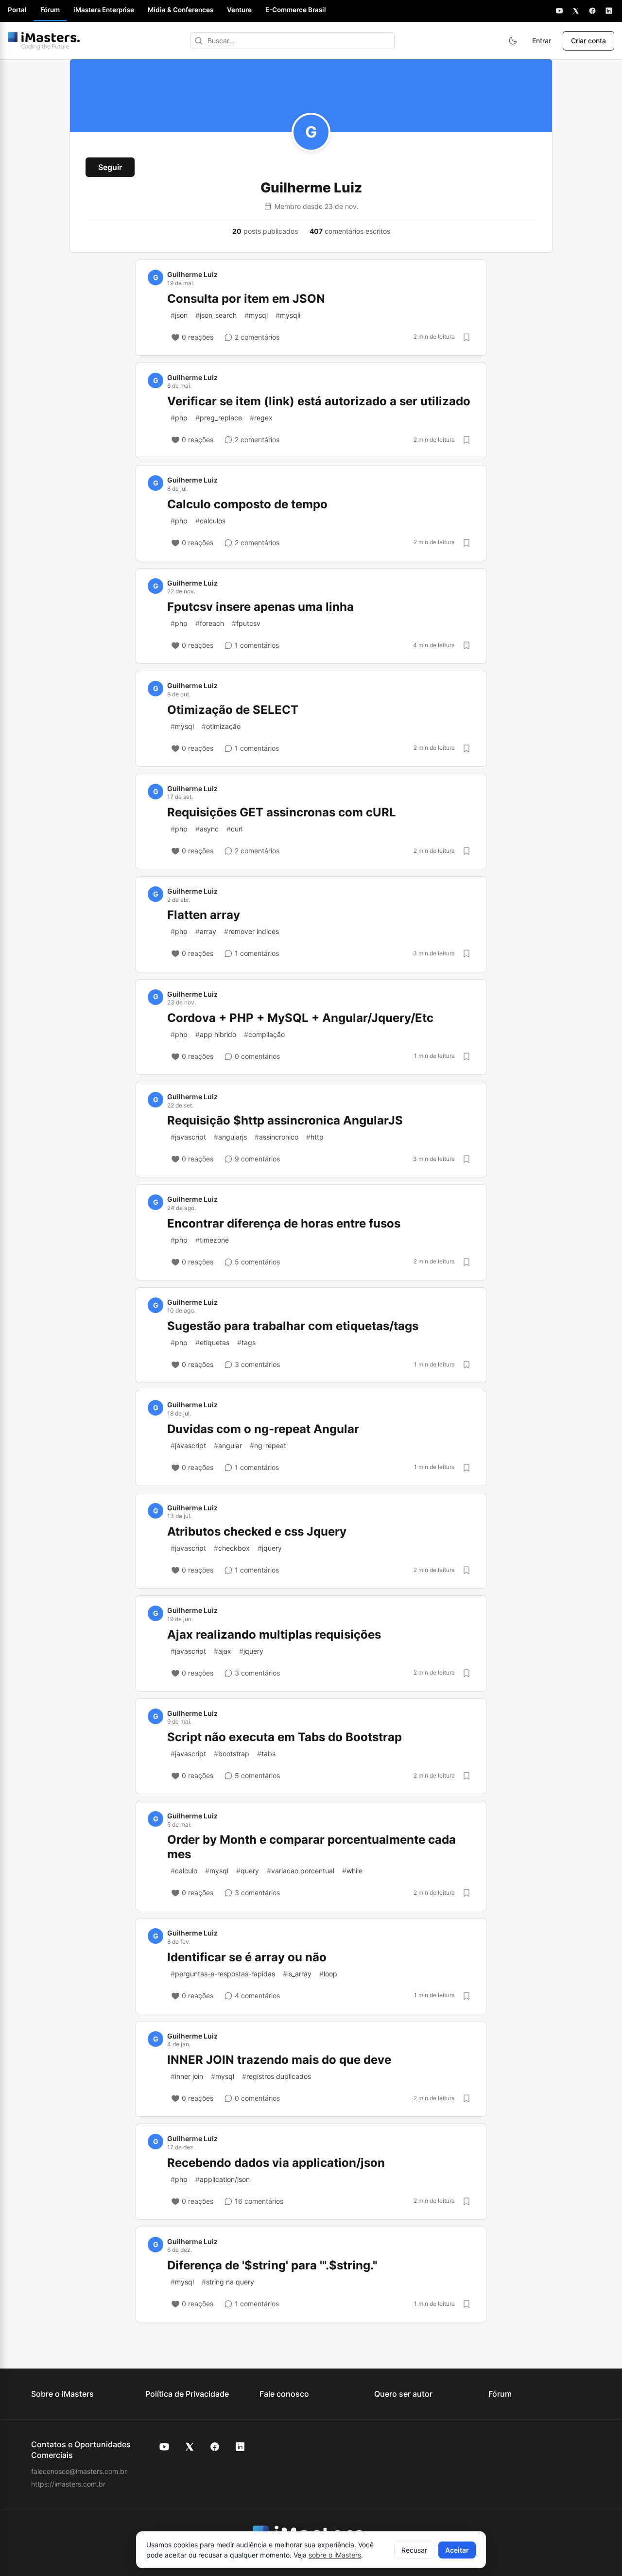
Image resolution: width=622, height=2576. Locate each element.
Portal (17, 10)
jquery (270, 1548)
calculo (184, 1871)
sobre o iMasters (335, 2555)
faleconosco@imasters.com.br (79, 2471)
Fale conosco (284, 2394)
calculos (210, 521)
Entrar (542, 41)
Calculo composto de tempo (247, 504)
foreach (210, 623)
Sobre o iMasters (62, 2394)
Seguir (110, 167)
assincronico (276, 1137)
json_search (216, 315)
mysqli (288, 315)
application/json (223, 2179)
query (248, 1871)
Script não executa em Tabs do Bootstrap (285, 1737)
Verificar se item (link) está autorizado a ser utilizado (319, 401)
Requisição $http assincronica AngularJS (285, 1120)
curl (234, 829)
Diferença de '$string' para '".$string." (272, 2265)
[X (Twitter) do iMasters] (190, 2447)
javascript (188, 1137)
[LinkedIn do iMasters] (240, 2447)
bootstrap (232, 1754)
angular (228, 1445)
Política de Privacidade (187, 2394)
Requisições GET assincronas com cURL (282, 812)
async (207, 829)
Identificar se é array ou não (247, 1957)
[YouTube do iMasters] (164, 2447)
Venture (239, 10)
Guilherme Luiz (192, 274)
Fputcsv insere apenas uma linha (260, 607)
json (179, 315)
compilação (264, 1034)
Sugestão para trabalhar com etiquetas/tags (293, 1326)
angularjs (230, 1137)
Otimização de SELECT (233, 710)
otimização (221, 726)
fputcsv (246, 623)
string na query (228, 2282)
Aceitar (457, 2550)
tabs (266, 1754)
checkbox (232, 1548)
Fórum (50, 10)
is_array (297, 1974)
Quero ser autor (403, 2394)
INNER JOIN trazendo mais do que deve (279, 2060)
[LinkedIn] (609, 11)
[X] (576, 11)
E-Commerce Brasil (296, 10)
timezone (212, 1240)
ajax (223, 1651)
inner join (187, 2076)
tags (246, 1342)
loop (328, 1974)
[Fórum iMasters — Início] (44, 41)
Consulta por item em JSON (246, 299)
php (179, 418)
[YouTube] (559, 11)
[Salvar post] (466, 337)
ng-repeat (268, 1445)
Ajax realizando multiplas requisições (274, 1634)
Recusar (414, 2550)
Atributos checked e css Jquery (257, 1531)
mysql (256, 315)
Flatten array (204, 915)
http (315, 1137)
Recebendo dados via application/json (276, 2163)
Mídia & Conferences (181, 10)
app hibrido (216, 1034)
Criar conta (588, 41)
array (206, 931)
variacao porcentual (301, 1871)
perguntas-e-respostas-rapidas (223, 1974)
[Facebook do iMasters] (215, 2447)
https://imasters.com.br (68, 2484)
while (352, 1871)
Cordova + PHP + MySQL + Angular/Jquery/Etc (300, 1018)
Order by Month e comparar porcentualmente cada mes (311, 1847)
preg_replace (219, 418)
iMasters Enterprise (104, 10)
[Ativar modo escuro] (513, 41)
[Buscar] (199, 41)
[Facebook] (592, 11)
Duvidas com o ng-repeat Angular (263, 1429)
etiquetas (212, 1342)
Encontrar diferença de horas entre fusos (284, 1223)
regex (261, 418)
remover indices (251, 931)
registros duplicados (276, 2076)
